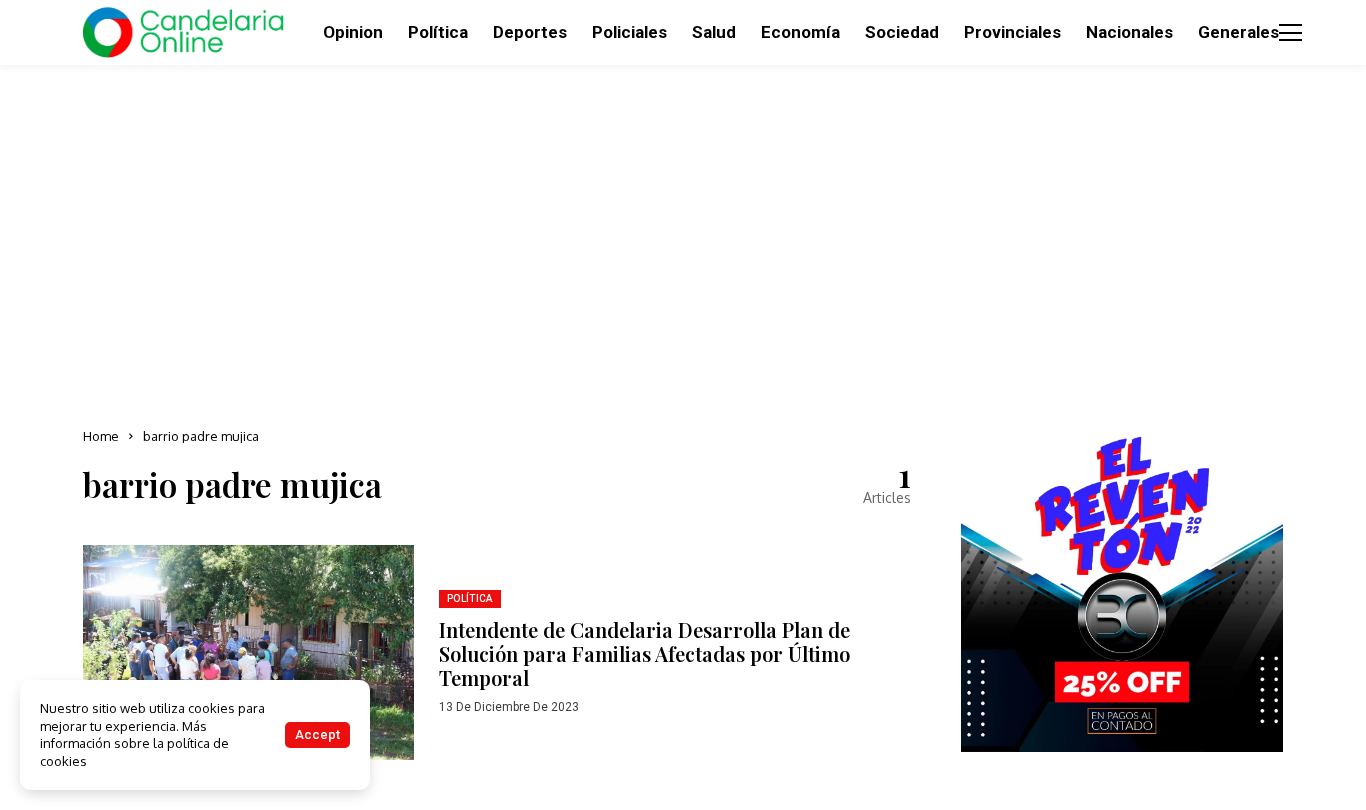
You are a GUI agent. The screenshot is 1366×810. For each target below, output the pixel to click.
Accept (317, 734)
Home (101, 436)
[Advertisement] (683, 240)
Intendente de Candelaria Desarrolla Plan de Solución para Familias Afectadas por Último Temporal (644, 653)
